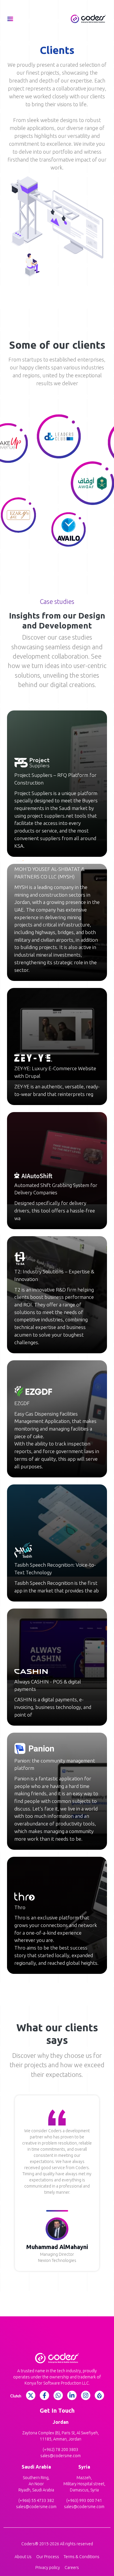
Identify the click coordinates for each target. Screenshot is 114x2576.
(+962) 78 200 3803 (61, 2450)
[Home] (88, 19)
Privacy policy (48, 2568)
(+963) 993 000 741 (84, 2500)
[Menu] (10, 19)
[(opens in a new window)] (16, 2396)
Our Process (48, 2557)
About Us (23, 2557)
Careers (72, 2568)
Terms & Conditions (82, 2557)
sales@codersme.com (61, 2456)
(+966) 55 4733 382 (36, 2500)
